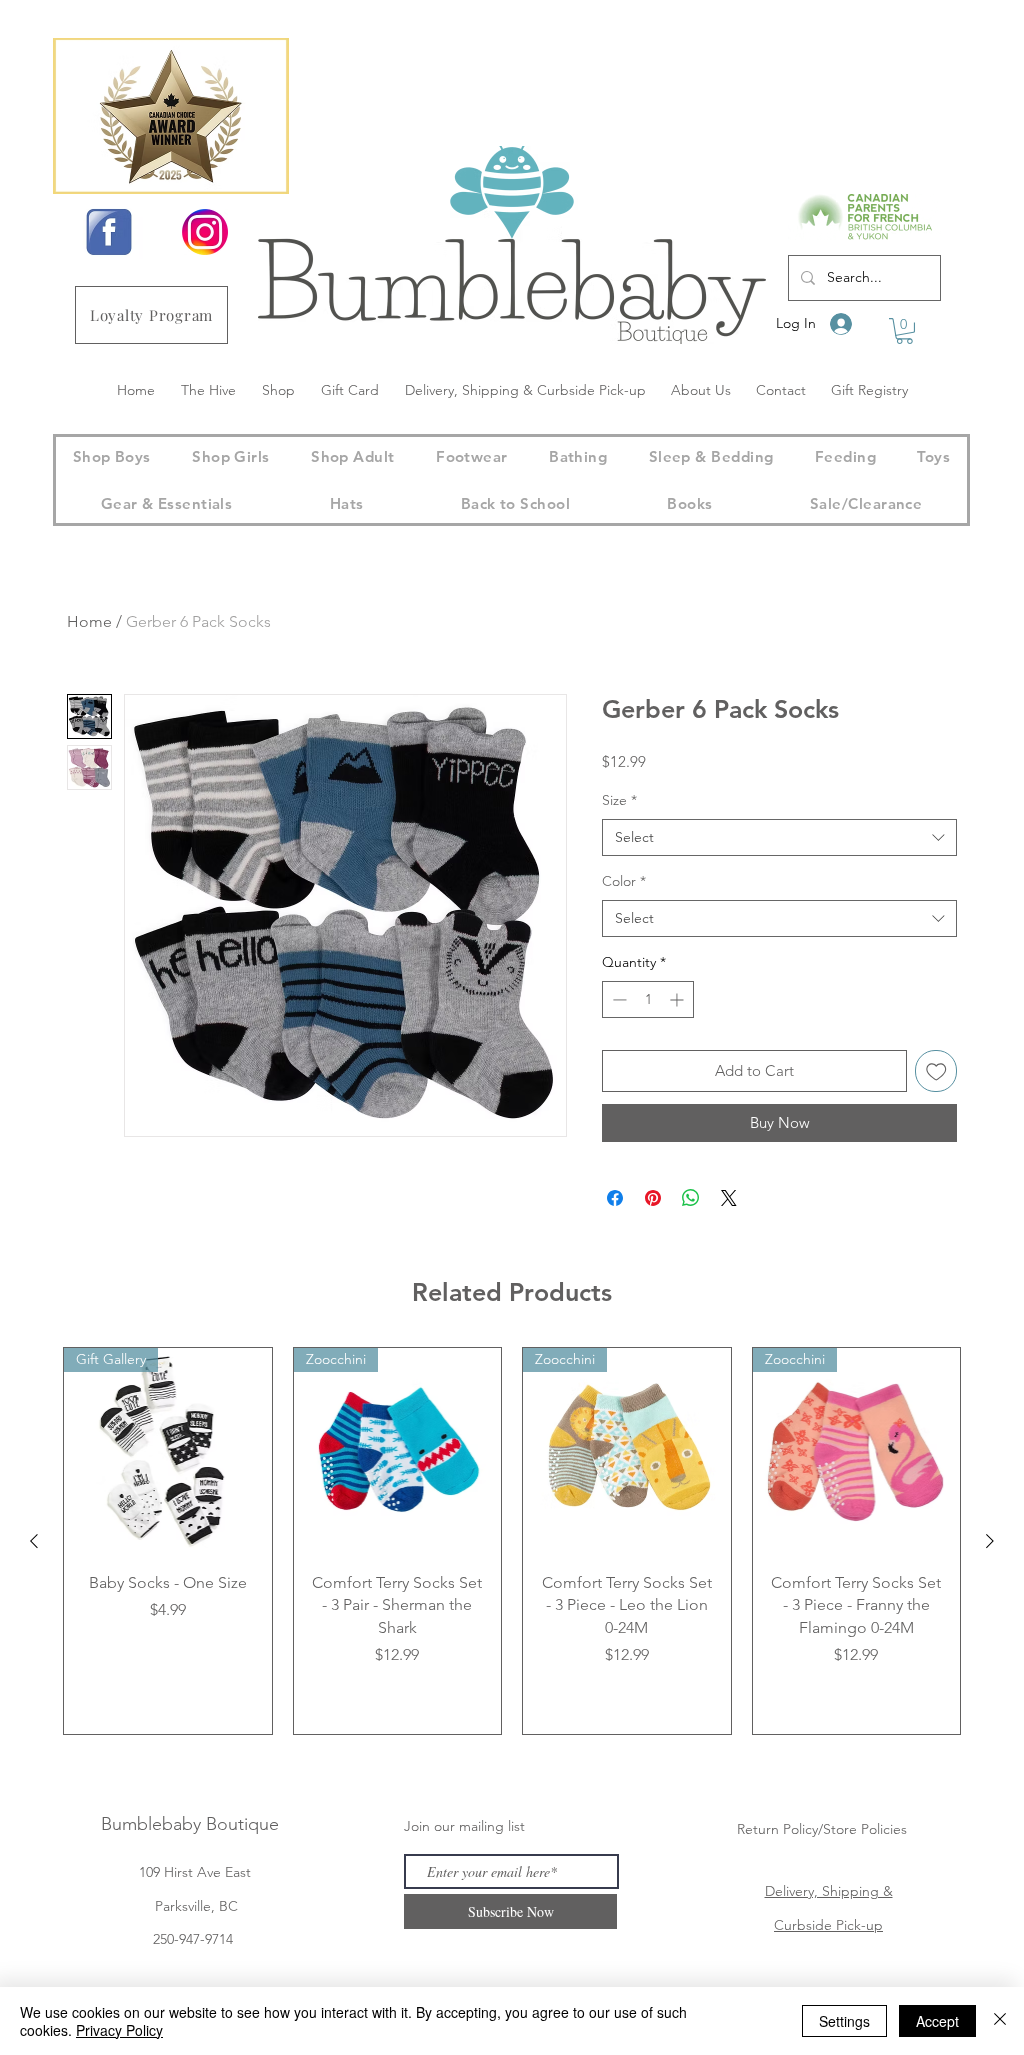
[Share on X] (729, 1198)
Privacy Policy (119, 2030)
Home (89, 621)
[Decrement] (617, 999)
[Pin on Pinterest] (653, 1198)
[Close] (1000, 2021)
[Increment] (678, 999)
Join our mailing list (464, 1826)
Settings (844, 2021)
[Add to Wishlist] (936, 1071)
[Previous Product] (34, 1541)
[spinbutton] (648, 999)
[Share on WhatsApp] (691, 1198)
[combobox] (779, 838)
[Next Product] (990, 1541)
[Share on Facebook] (615, 1198)
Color (624, 881)
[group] (512, 1541)
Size (619, 800)
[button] (904, 331)
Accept (937, 2021)
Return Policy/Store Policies (822, 1829)
